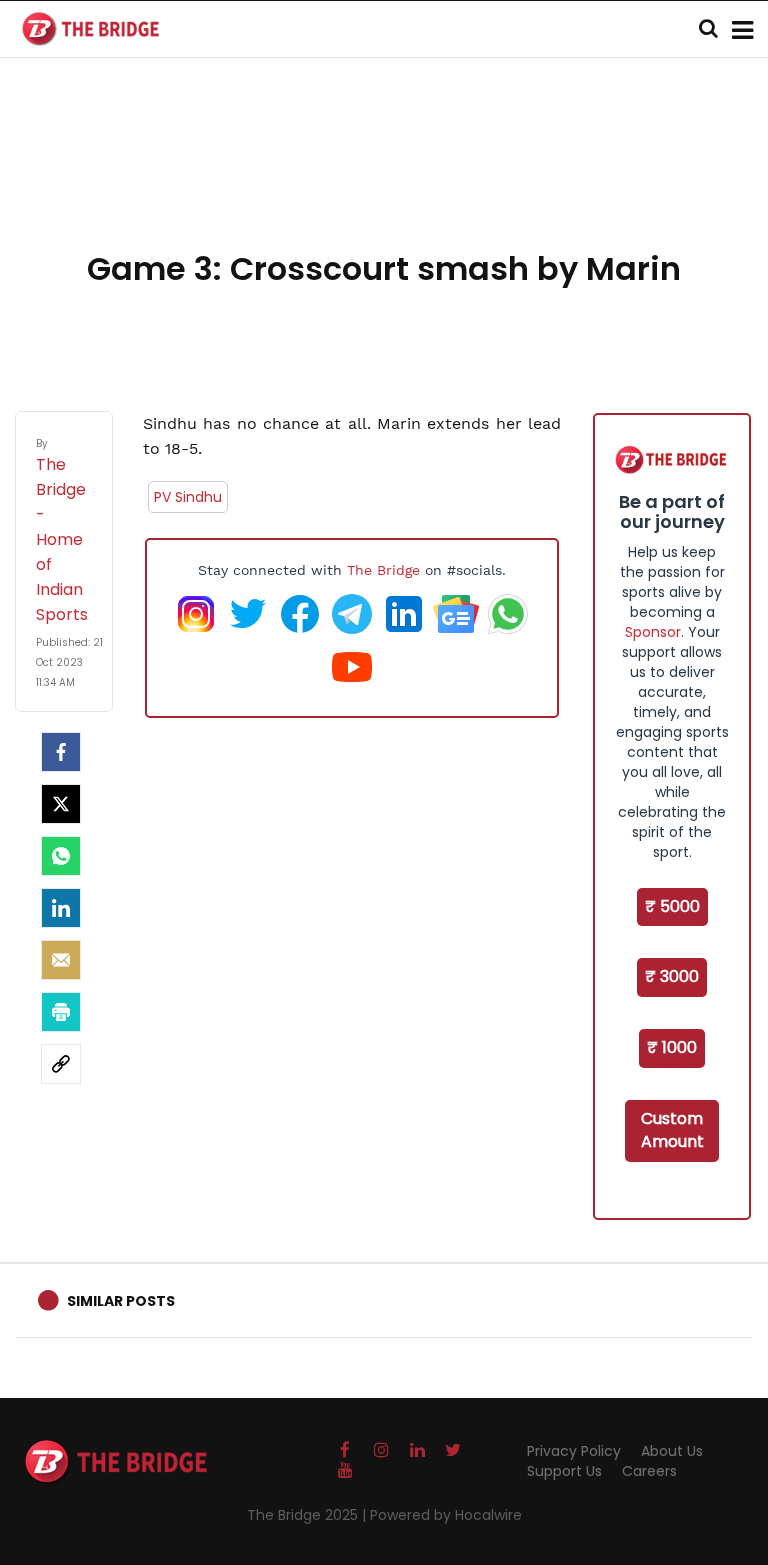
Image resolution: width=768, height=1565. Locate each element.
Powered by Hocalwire (446, 1515)
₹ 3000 (672, 976)
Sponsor (653, 632)
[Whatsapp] (61, 856)
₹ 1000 (672, 1047)
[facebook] (61, 752)
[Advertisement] (384, 180)
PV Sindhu (188, 497)
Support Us (564, 1471)
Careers (649, 1471)
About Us (672, 1451)
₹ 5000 (672, 906)
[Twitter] (61, 804)
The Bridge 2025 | (308, 1515)
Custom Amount (672, 1130)
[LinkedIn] (61, 908)
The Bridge (383, 570)
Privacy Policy (574, 1451)
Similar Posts (121, 1301)
